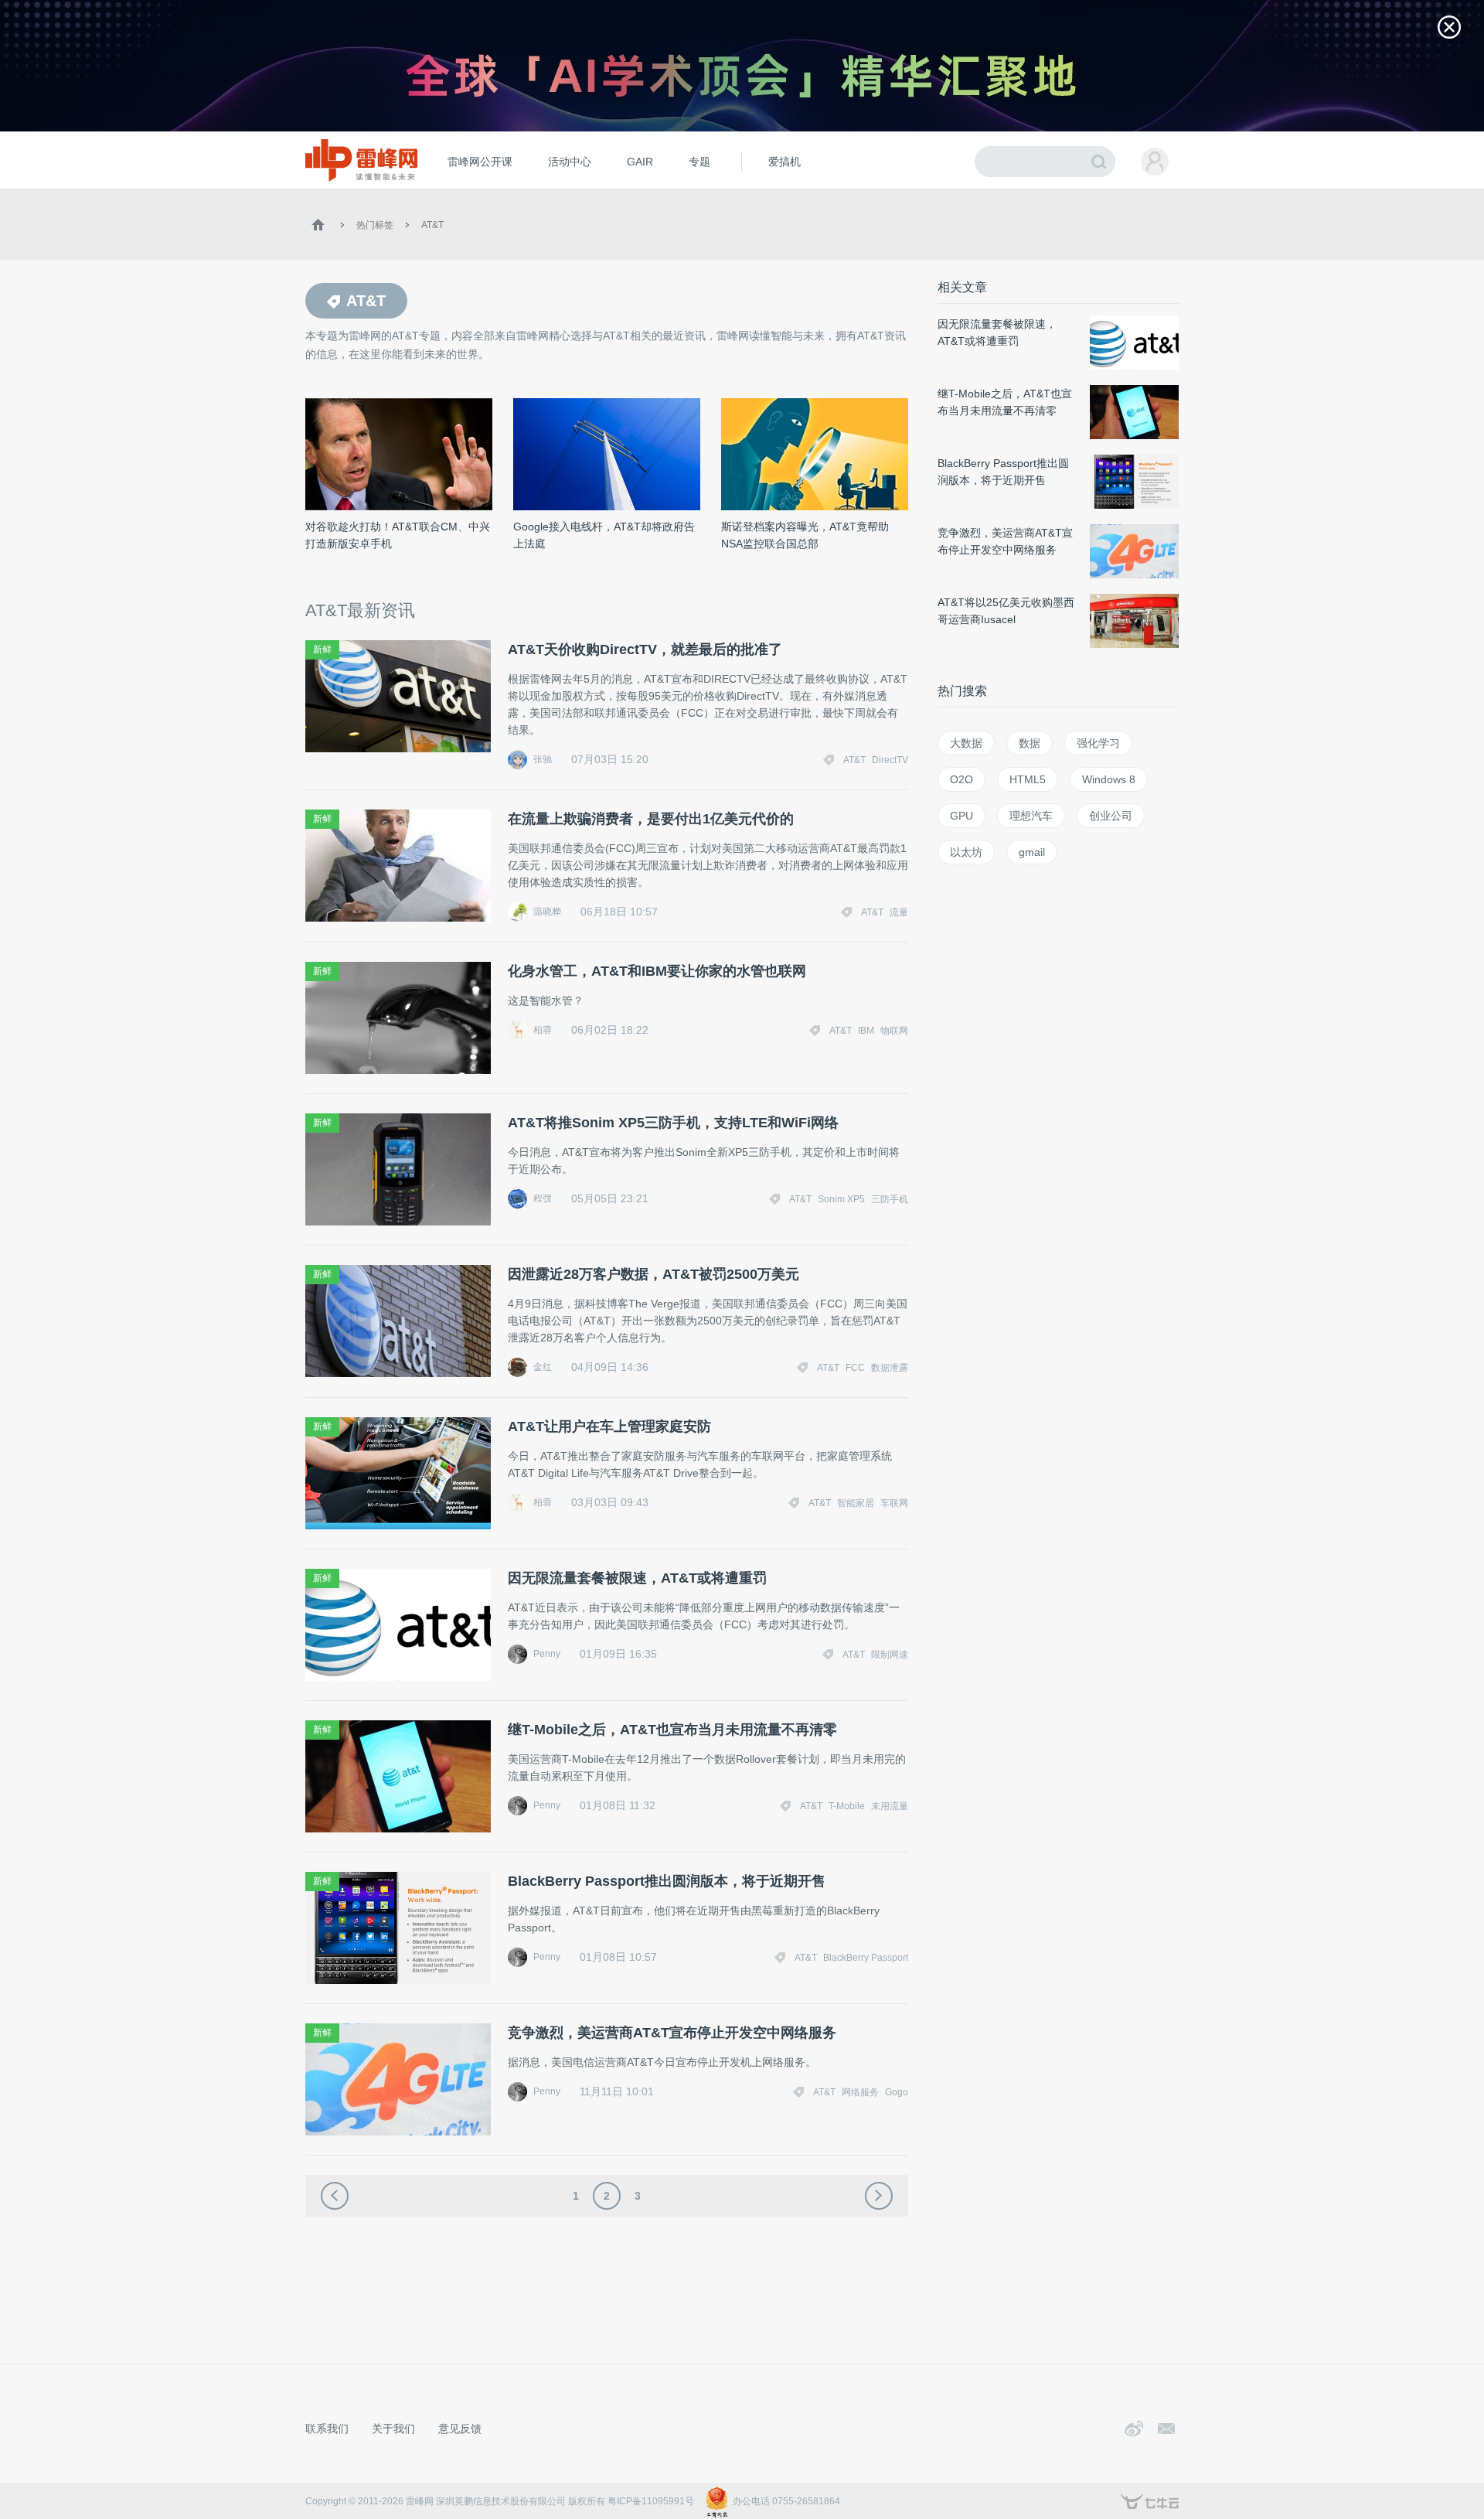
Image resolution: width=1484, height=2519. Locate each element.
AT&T (432, 225)
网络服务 (860, 2092)
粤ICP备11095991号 (651, 2501)
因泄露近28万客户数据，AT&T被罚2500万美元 (654, 1274)
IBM (866, 1031)
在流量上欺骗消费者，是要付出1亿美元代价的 (651, 819)
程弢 (543, 1198)
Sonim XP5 (841, 1199)
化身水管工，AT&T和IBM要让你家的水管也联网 (657, 971)
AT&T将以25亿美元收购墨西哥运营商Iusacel (1006, 611)
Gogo (897, 2092)
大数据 (966, 743)
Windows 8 (1109, 779)
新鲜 (322, 649)
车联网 (894, 1503)
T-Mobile (847, 1806)
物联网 (894, 1031)
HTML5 (1028, 779)
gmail (1032, 852)
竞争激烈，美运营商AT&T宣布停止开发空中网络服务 (672, 2033)
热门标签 (375, 225)
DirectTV (890, 760)
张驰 (543, 759)
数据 (1030, 743)
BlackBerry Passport (866, 1958)
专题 (699, 162)
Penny (547, 1654)
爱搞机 (785, 162)
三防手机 (890, 1199)
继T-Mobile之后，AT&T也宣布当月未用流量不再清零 (672, 1730)
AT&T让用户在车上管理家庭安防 (609, 1427)
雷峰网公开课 (480, 162)
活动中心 (570, 162)
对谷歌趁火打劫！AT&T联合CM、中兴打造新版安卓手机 (398, 535)
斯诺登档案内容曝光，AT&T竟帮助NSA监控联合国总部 (805, 535)
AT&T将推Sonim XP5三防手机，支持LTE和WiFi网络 (673, 1123)
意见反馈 (460, 2429)
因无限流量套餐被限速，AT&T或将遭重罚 (637, 1578)
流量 (899, 912)
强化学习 (1098, 743)
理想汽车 (1031, 816)
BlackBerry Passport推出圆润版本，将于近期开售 (667, 1881)
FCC (855, 1368)
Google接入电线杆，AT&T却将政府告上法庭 (604, 535)
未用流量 (890, 1806)
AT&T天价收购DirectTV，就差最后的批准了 (645, 649)
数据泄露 (890, 1368)
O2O (962, 779)
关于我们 (393, 2429)
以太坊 (966, 852)
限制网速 (890, 1655)
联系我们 (327, 2429)
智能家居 (856, 1503)
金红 (543, 1367)
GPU (962, 816)
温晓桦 (547, 912)
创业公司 (1111, 816)
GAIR (640, 162)
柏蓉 (543, 1030)
